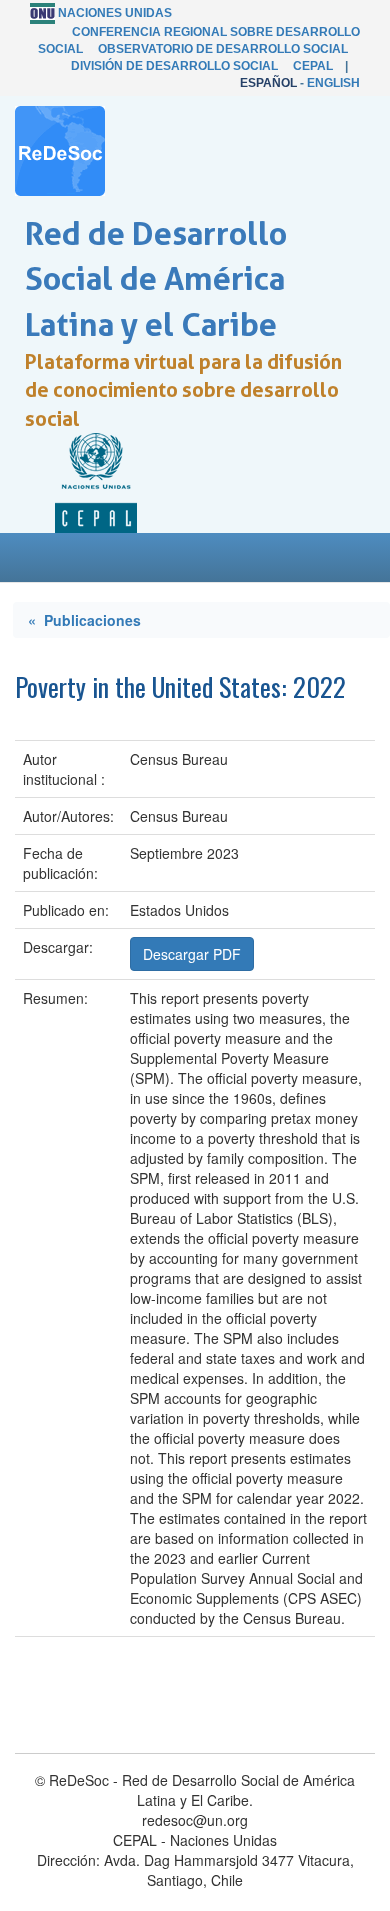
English (333, 83)
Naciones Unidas (115, 13)
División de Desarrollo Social (174, 66)
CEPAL (313, 66)
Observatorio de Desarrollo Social (223, 49)
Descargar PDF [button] (192, 954)
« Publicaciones (84, 620)
